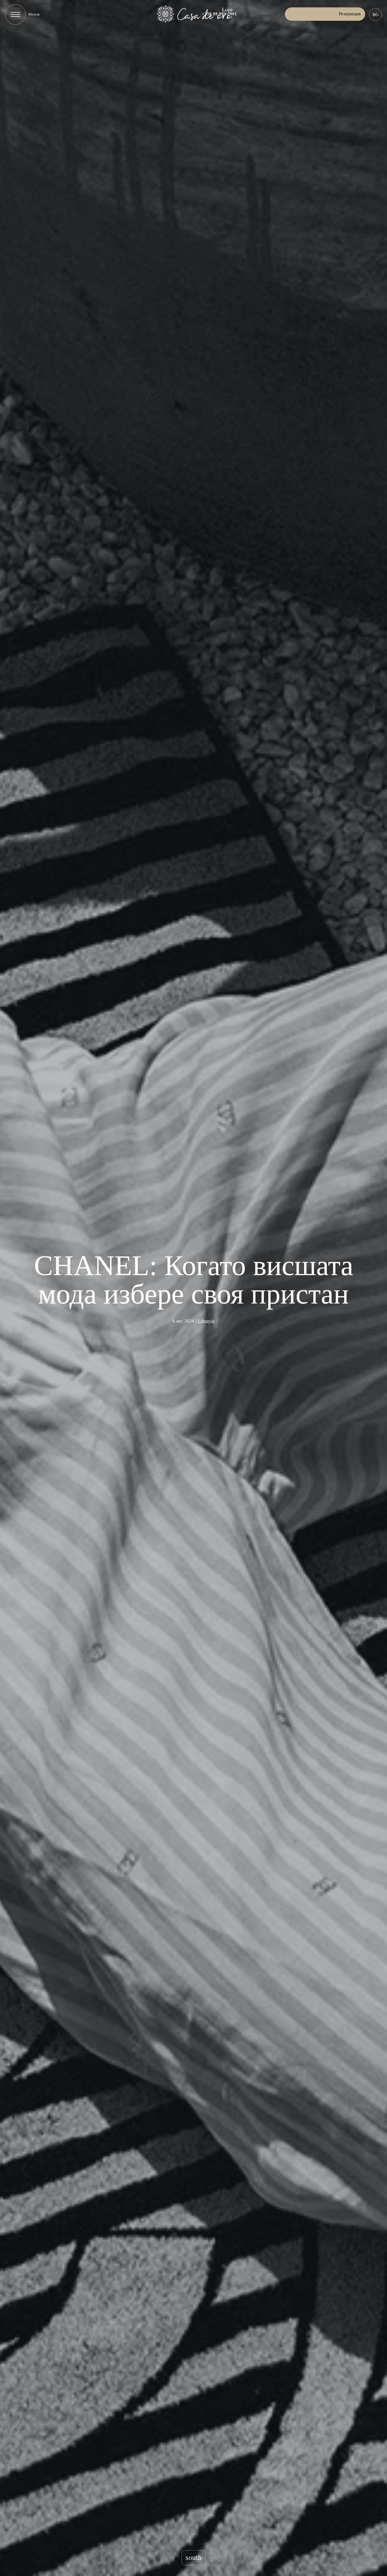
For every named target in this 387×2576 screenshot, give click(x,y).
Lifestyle (206, 1321)
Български (375, 14)
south (194, 2558)
